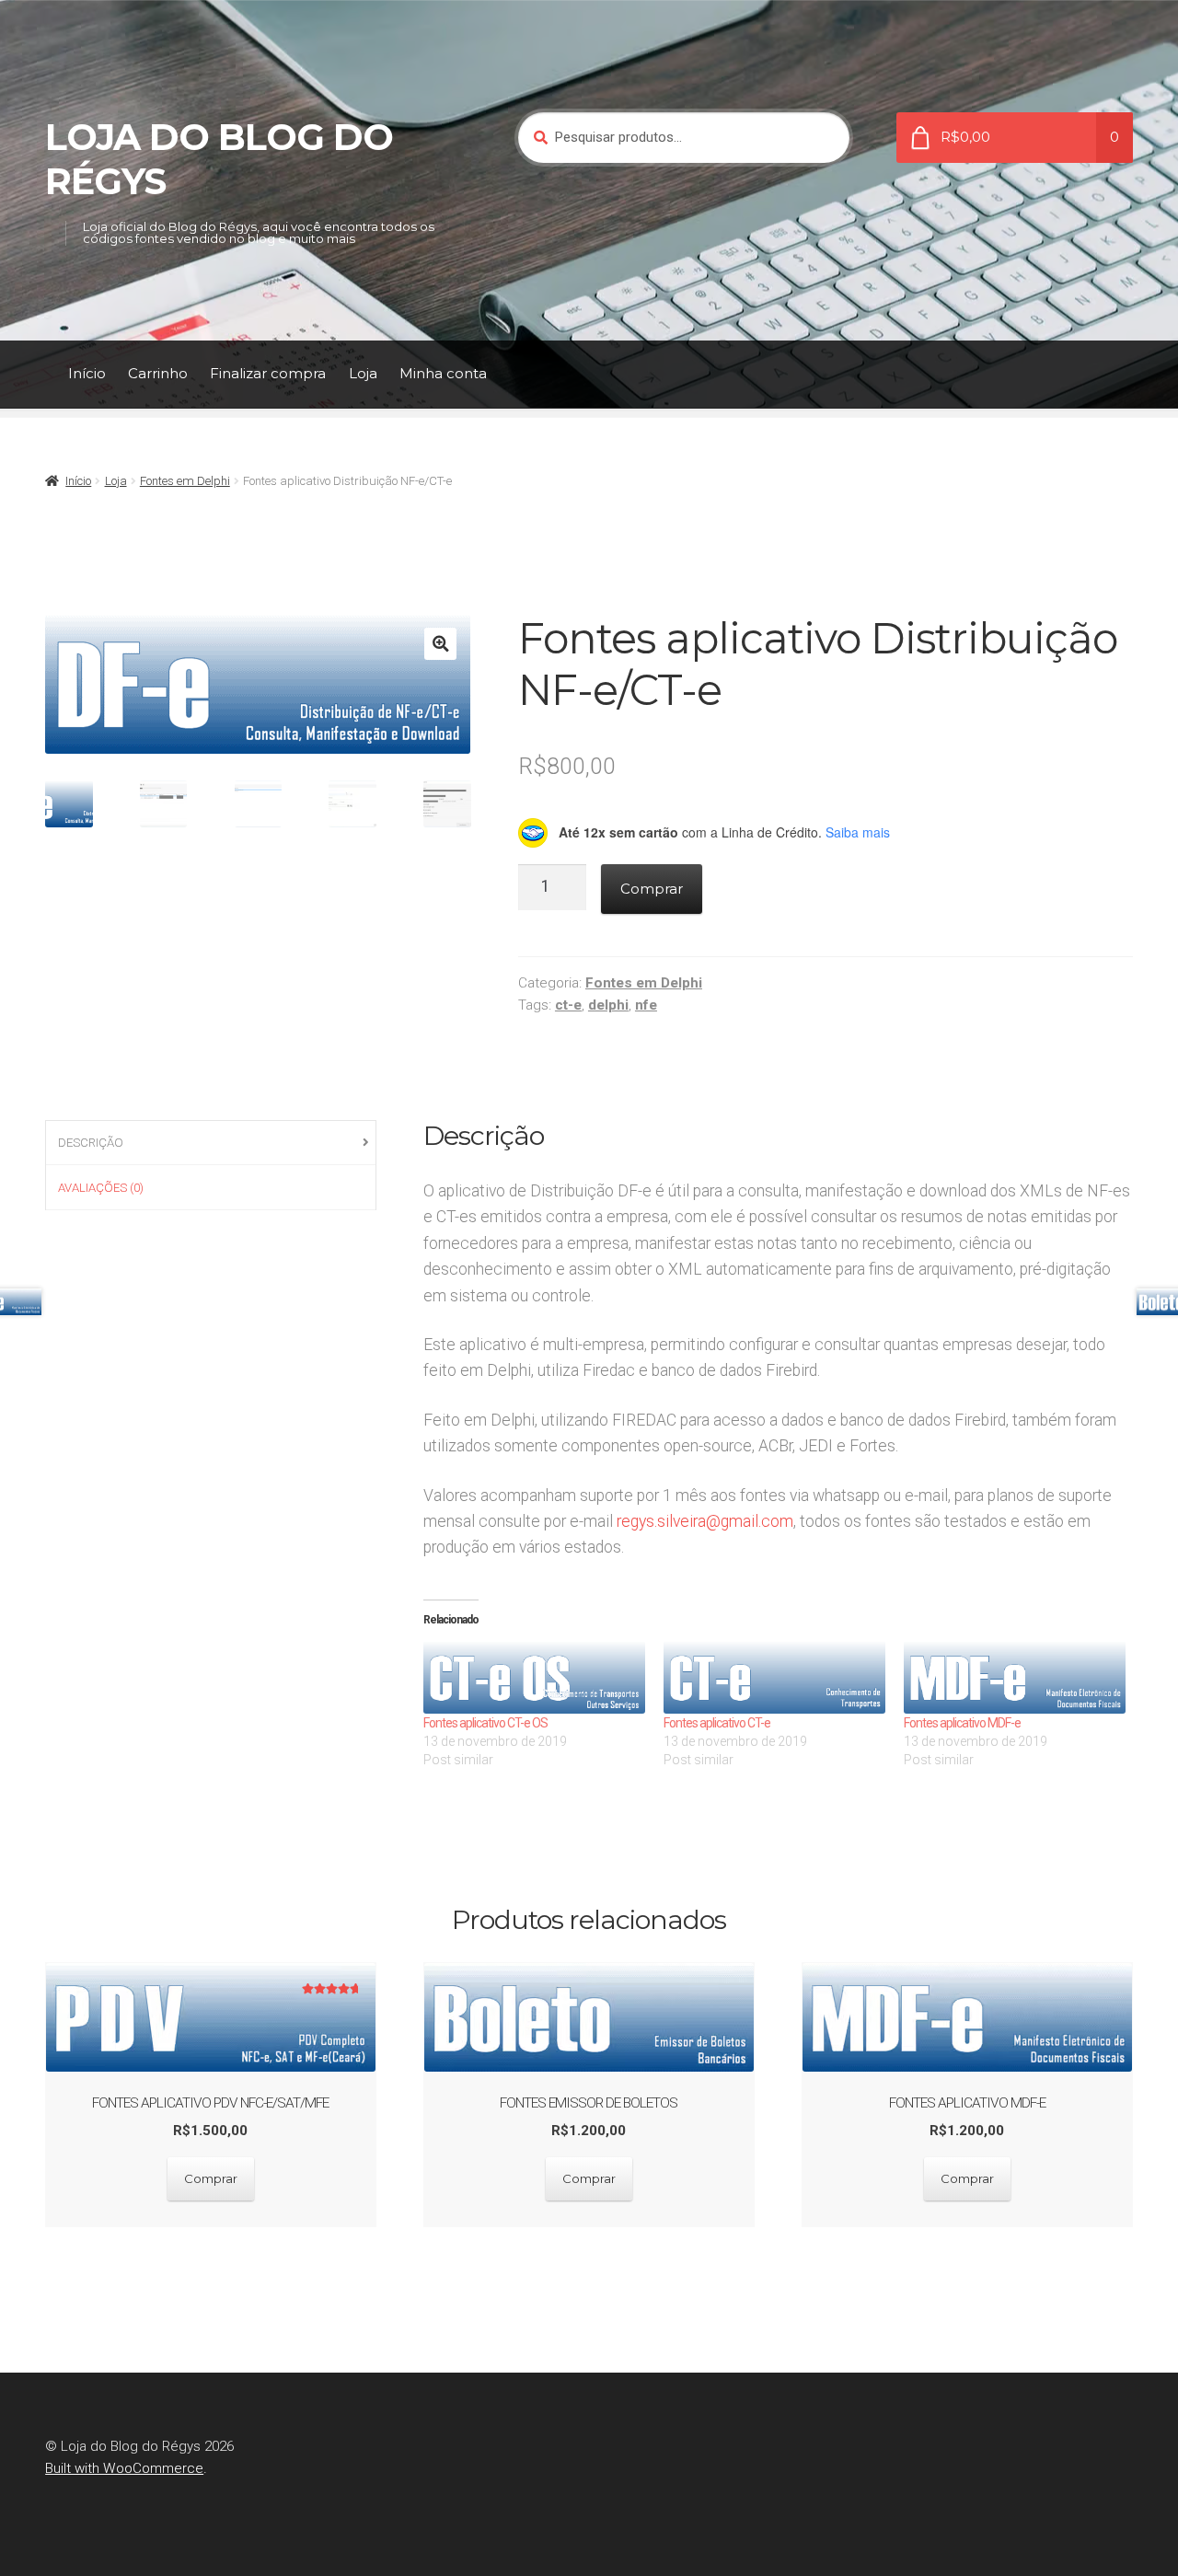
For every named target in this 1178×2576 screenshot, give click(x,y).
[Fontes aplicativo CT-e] (774, 1678)
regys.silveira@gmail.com (705, 1521)
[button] (440, 644)
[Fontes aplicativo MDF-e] (1015, 1678)
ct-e (568, 1005)
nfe (646, 1005)
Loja (363, 373)
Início (87, 373)
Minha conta (443, 373)
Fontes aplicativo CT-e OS (485, 1723)
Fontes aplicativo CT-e (717, 1723)
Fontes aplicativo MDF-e (962, 1723)
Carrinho (158, 373)
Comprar (652, 889)
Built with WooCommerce (124, 2468)
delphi (608, 1005)
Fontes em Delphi (185, 481)
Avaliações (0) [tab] (101, 1188)
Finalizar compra (268, 373)
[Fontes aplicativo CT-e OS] (534, 1678)
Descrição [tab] (91, 1143)
